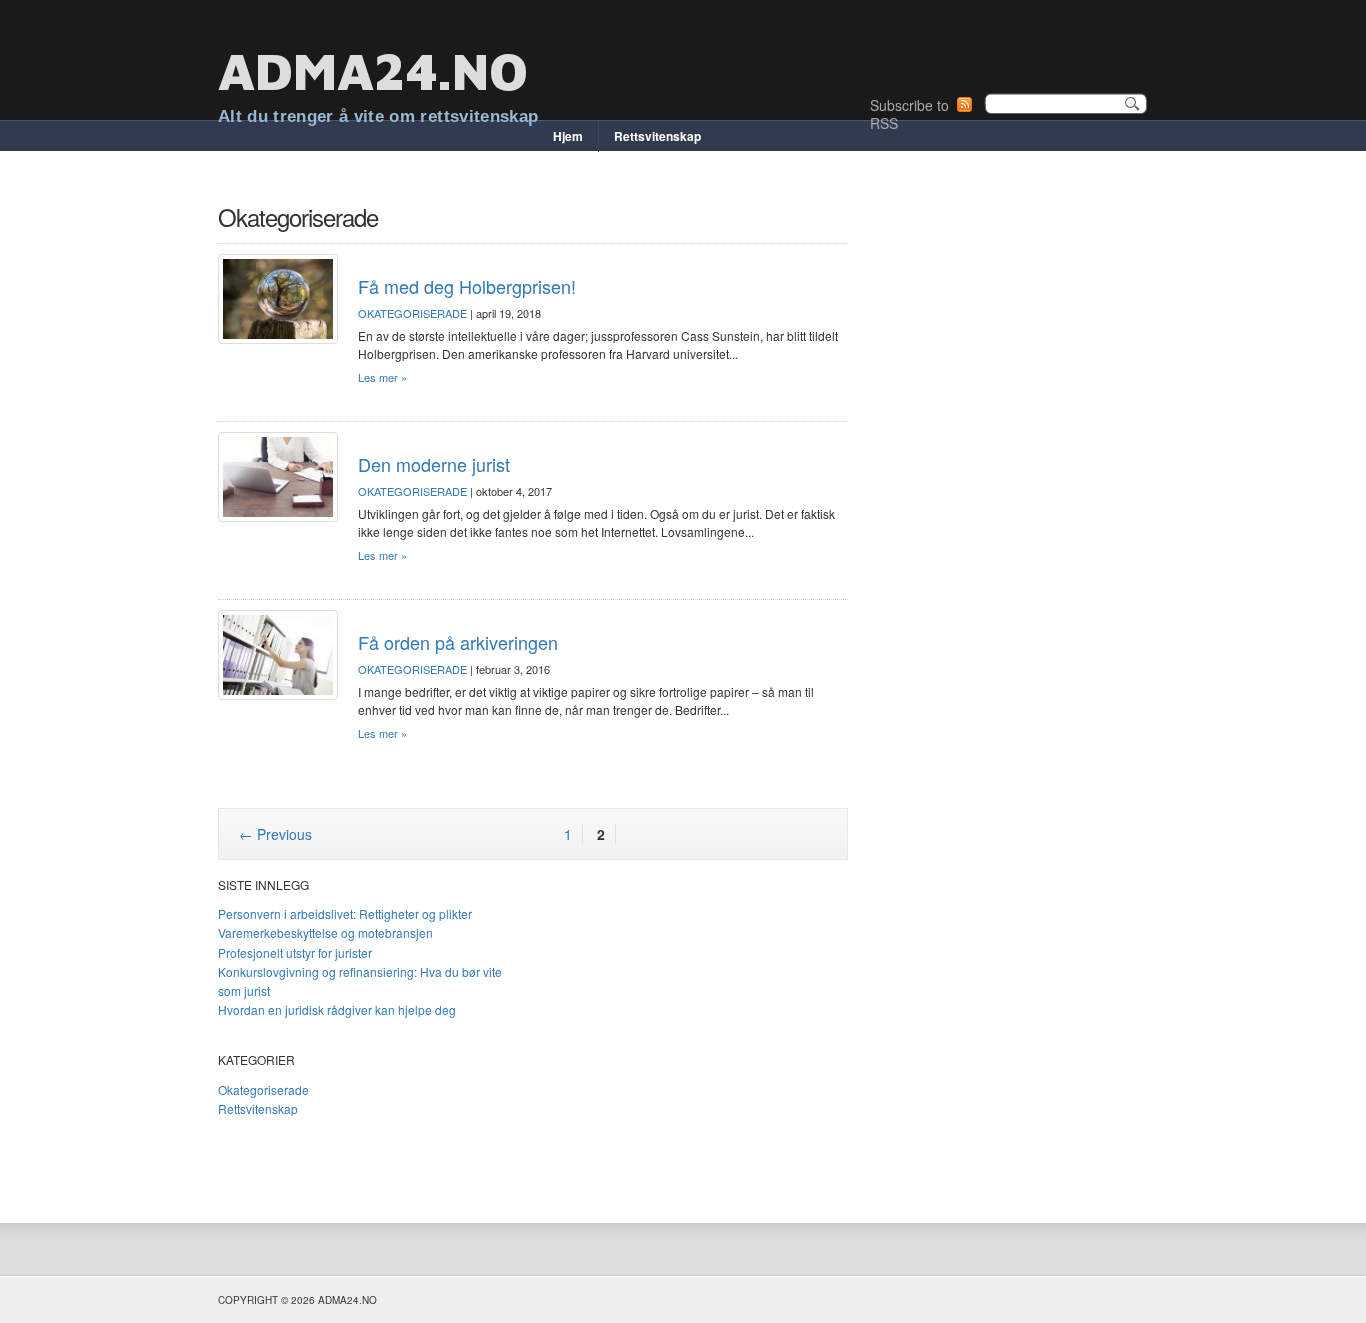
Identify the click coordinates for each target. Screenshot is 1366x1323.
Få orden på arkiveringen (458, 642)
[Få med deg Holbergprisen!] (278, 299)
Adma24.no (373, 70)
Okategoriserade (412, 313)
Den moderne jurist (434, 464)
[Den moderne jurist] (278, 477)
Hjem (568, 136)
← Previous (275, 834)
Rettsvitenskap (657, 136)
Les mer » (382, 377)
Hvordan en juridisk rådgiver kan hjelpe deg (337, 1009)
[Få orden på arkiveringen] (278, 655)
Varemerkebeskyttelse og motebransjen (325, 932)
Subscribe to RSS (909, 114)
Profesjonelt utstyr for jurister (295, 952)
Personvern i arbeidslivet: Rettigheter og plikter (345, 913)
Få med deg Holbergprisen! (467, 286)
